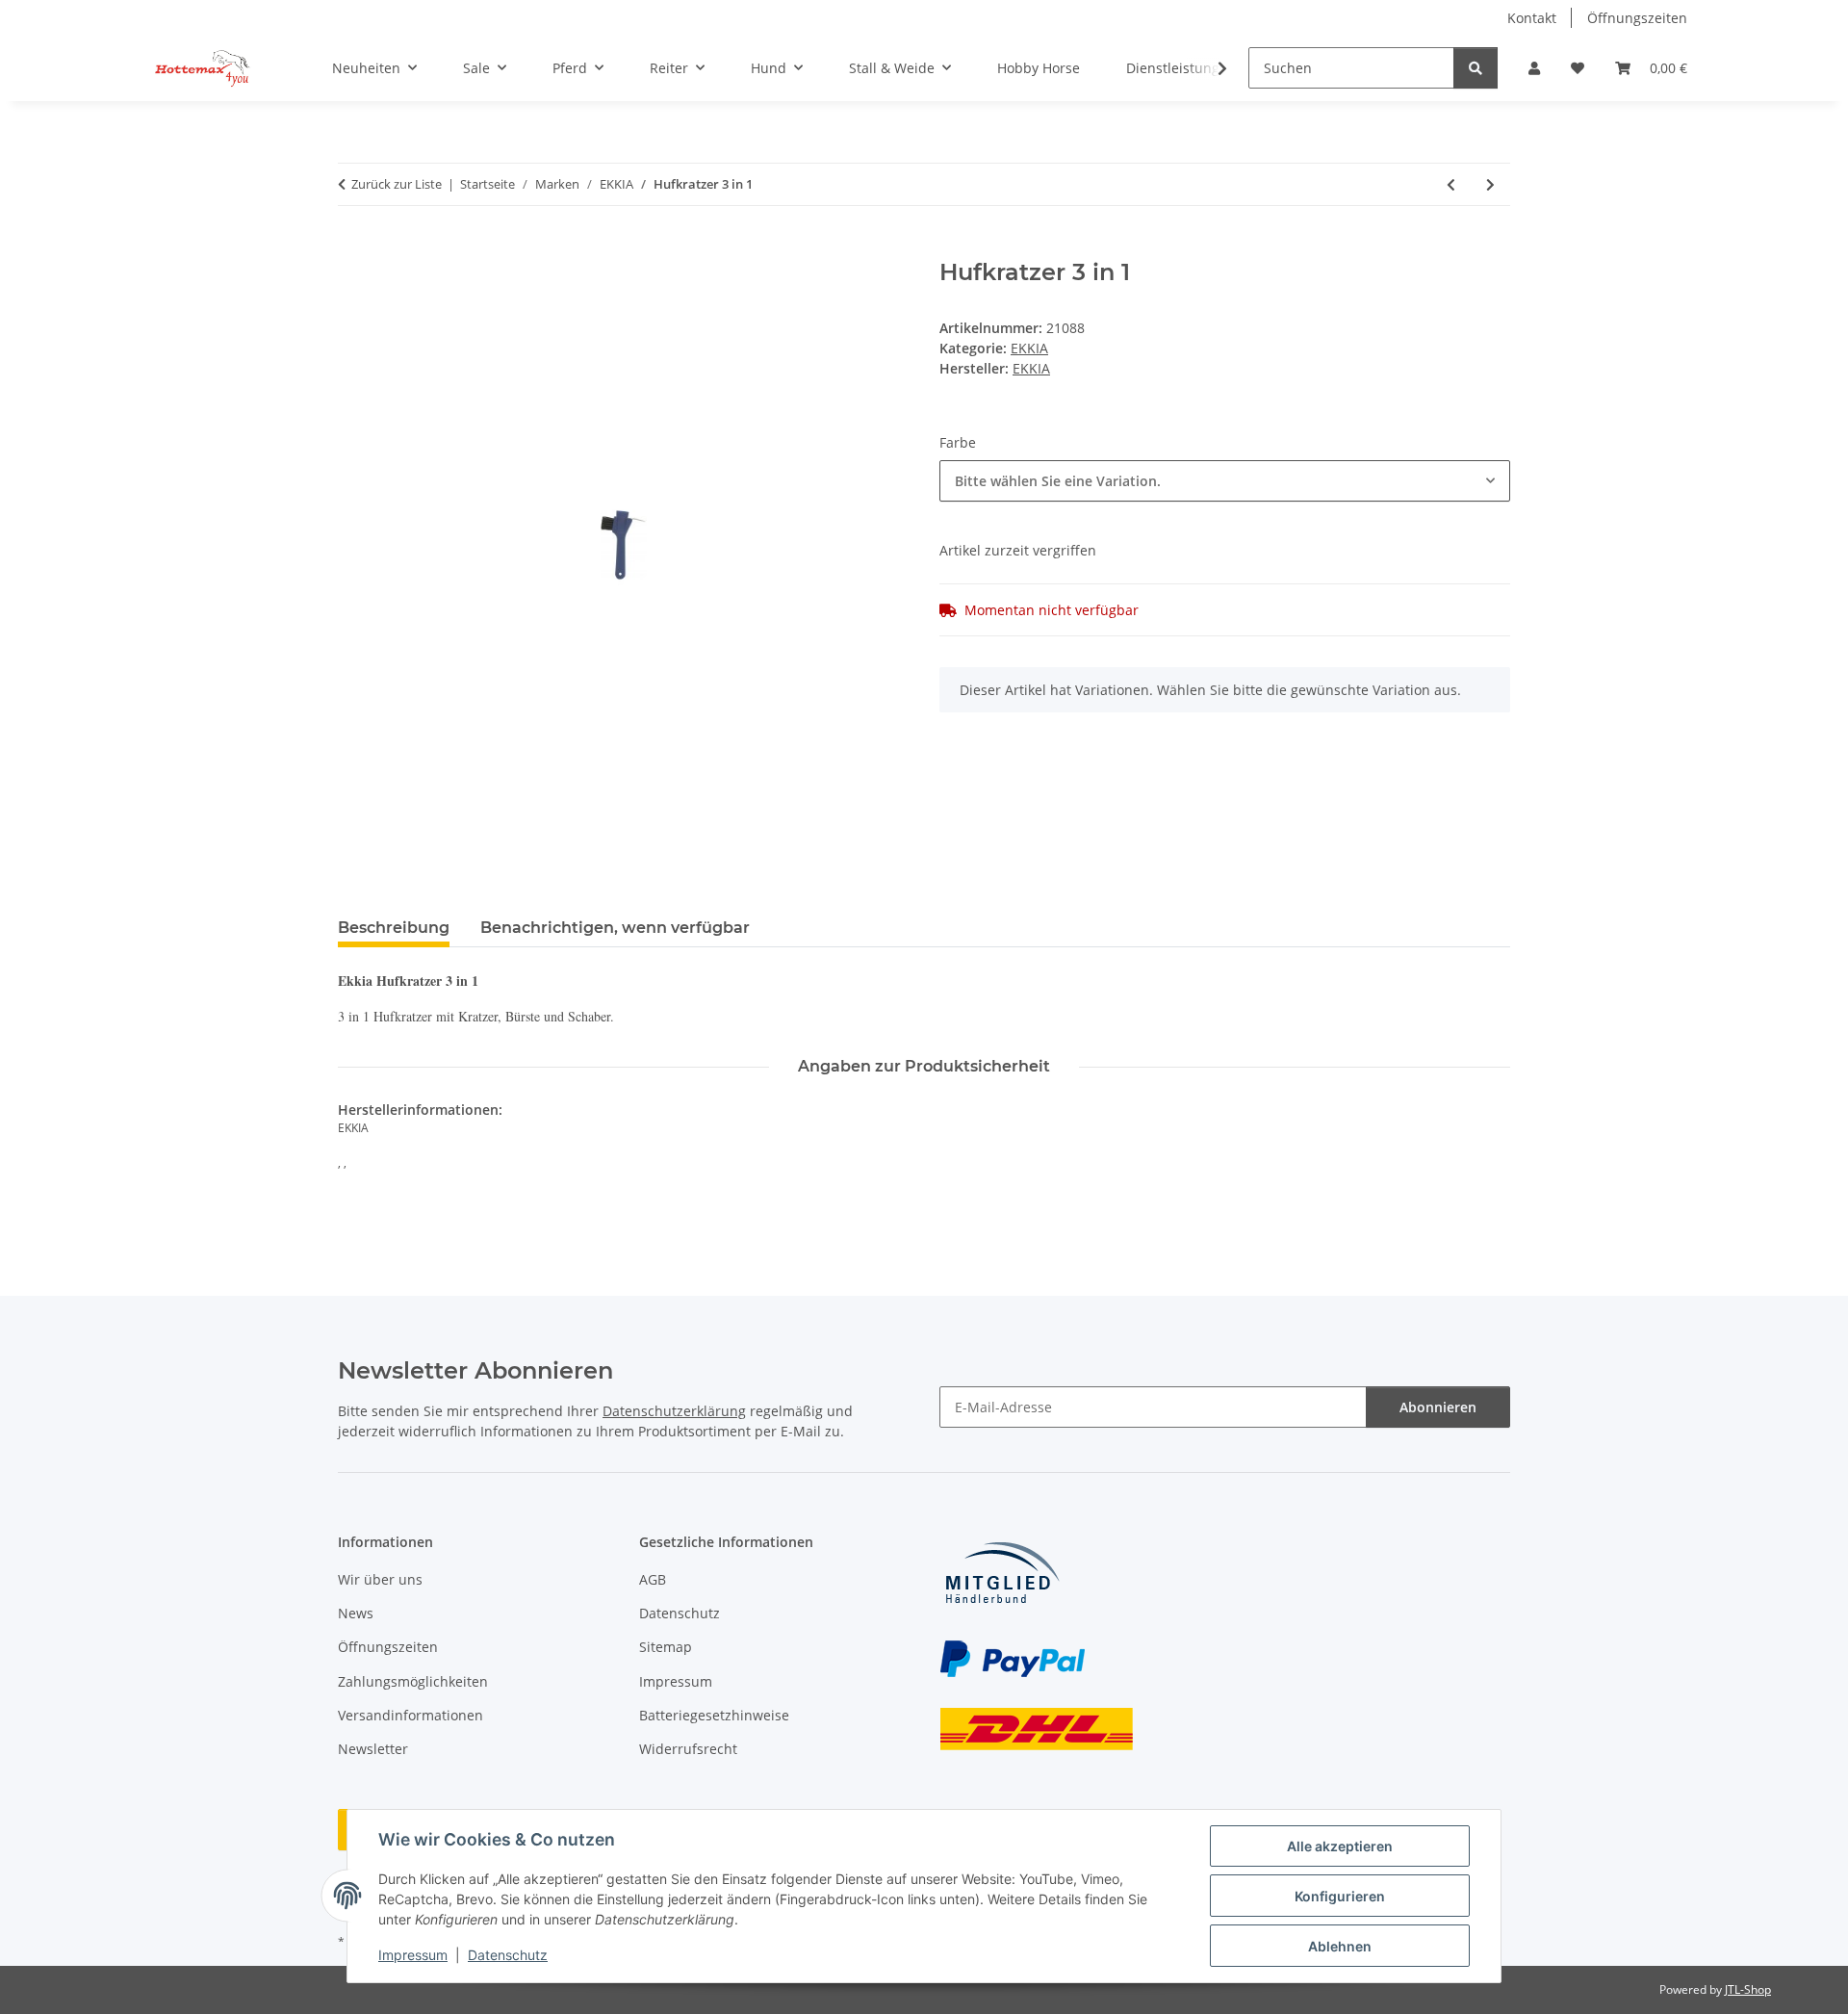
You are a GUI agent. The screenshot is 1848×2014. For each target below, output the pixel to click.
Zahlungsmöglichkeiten (413, 1681)
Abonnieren (1438, 1407)
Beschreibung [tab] (394, 928)
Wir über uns (380, 1579)
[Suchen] (1476, 68)
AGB (653, 1579)
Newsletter (373, 1749)
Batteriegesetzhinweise (714, 1715)
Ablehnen (1340, 1946)
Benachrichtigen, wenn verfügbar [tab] (615, 928)
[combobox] (1225, 481)
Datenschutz (508, 1955)
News (356, 1613)
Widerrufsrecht (688, 1749)
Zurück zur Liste (397, 184)
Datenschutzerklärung (674, 1411)
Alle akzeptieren (1340, 1846)
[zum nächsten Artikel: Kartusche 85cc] (1490, 184)
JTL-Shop (1748, 1989)
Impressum (413, 1955)
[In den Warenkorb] (353, 248)
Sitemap (666, 1647)
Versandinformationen (411, 1715)
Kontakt (1532, 18)
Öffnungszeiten (1637, 18)
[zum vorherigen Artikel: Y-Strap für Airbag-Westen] (1451, 184)
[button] (1534, 68)
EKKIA (1029, 348)
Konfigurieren (1340, 1896)
